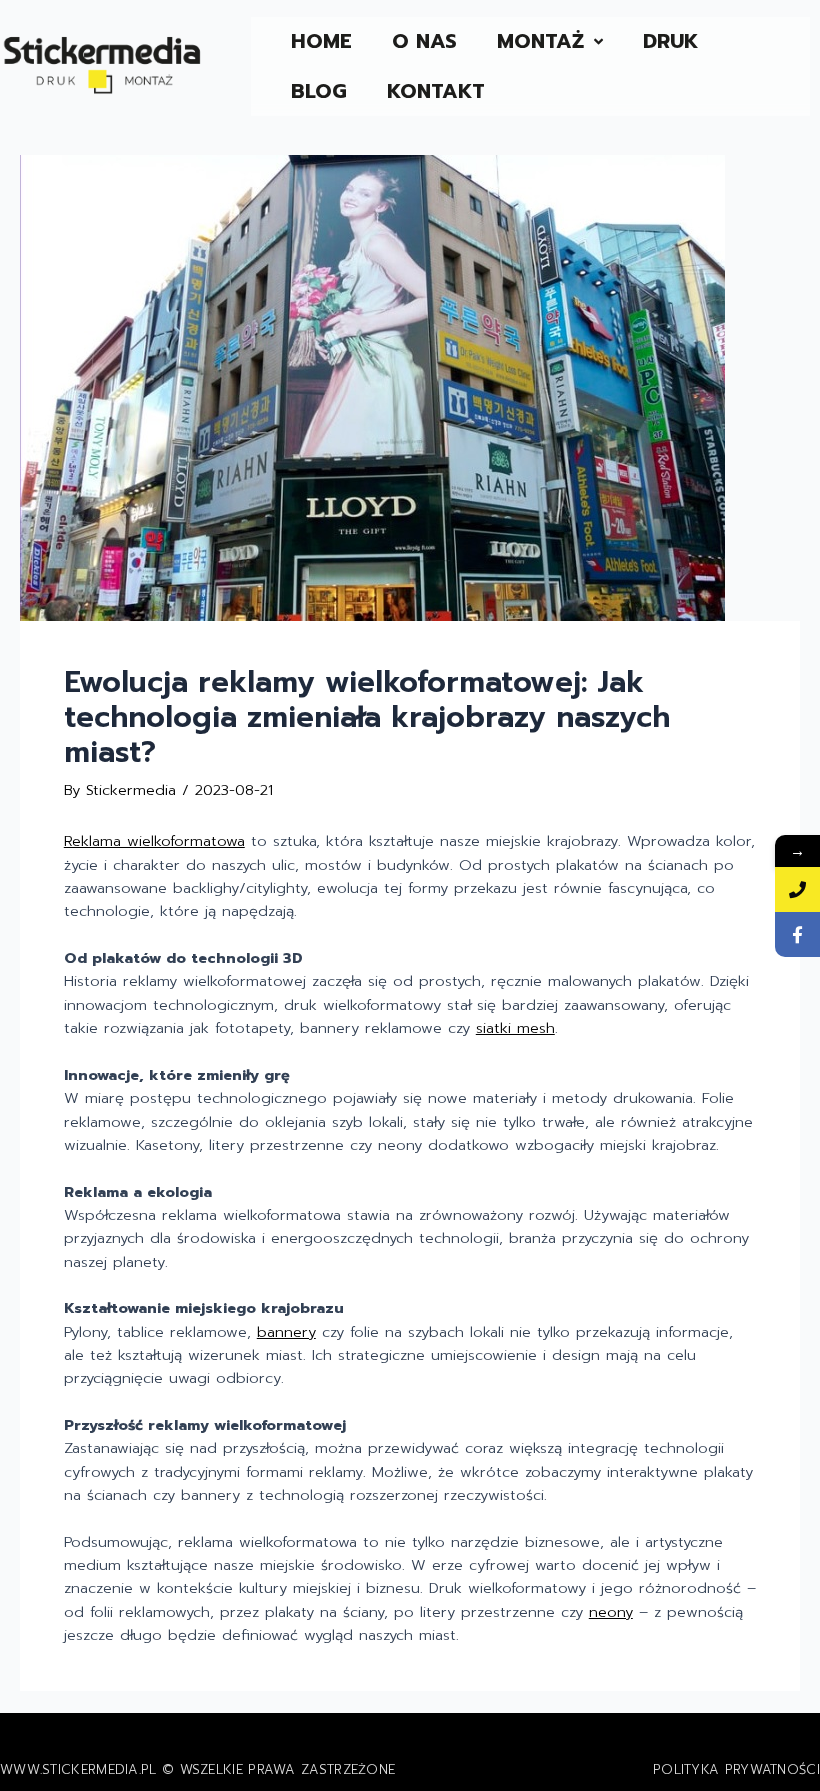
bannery (286, 1332)
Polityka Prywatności (736, 1769)
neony (611, 1612)
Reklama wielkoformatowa (154, 841)
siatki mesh (515, 1028)
